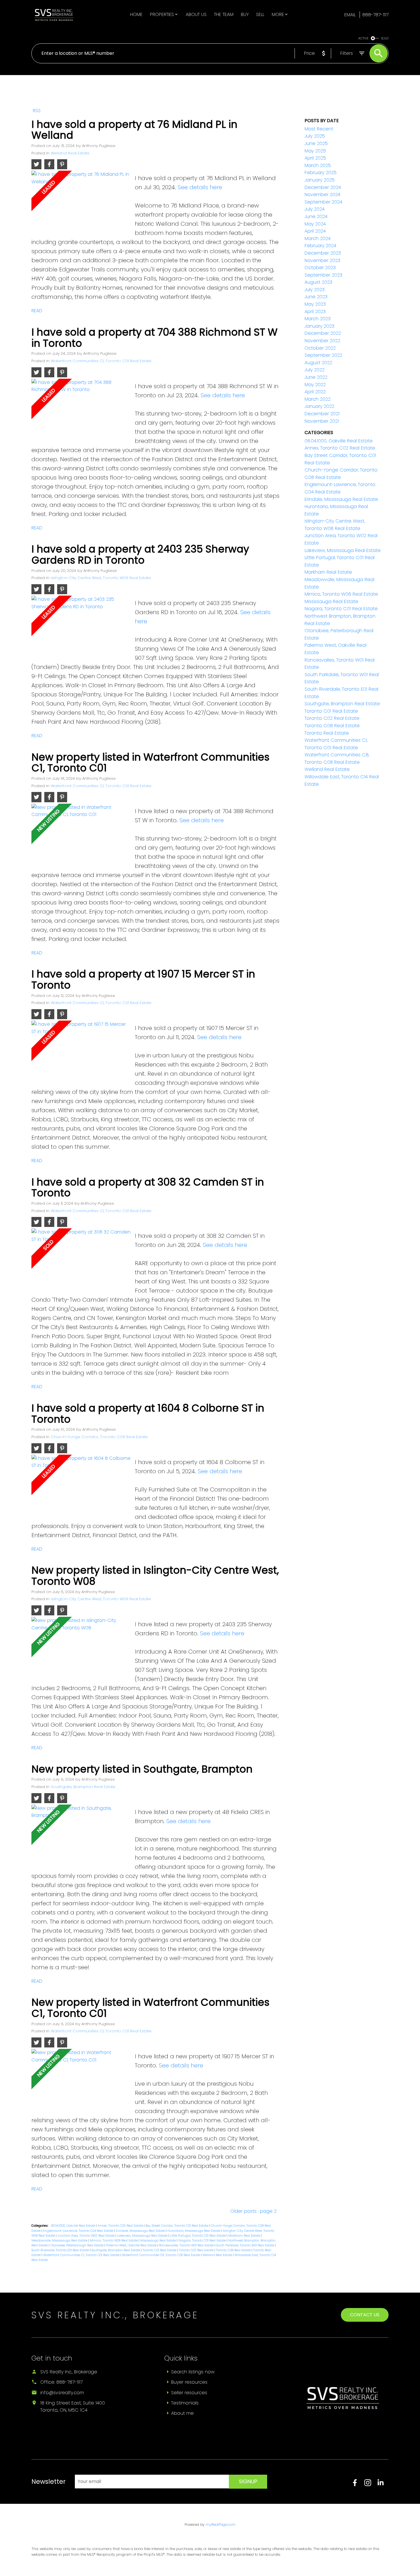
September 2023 (323, 275)
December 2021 (322, 414)
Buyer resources (189, 2382)
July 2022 (315, 370)
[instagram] (371, 2485)
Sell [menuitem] (260, 14)
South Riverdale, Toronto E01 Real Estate (61, 2250)
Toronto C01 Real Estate (160, 2250)
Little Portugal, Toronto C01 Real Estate (198, 2236)
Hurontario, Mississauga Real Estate (194, 2231)
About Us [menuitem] (196, 14)
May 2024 (315, 224)
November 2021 (322, 421)
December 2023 (323, 253)
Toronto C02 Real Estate (197, 2250)
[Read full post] (81, 201)
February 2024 (320, 246)
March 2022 (318, 399)
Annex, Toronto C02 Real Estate (121, 2226)
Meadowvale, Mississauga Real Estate (60, 2241)
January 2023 (319, 326)
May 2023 (315, 304)
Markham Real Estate (245, 2236)
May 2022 (315, 385)
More (278, 14)
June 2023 (316, 297)
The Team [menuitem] (224, 14)
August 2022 (318, 363)
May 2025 (315, 151)
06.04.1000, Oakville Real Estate (73, 2226)
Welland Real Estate (70, 153)
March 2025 (318, 165)
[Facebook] (358, 2485)
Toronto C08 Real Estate (234, 2250)
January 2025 (320, 180)
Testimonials (185, 2403)
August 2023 (318, 282)
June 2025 (316, 143)
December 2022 (323, 333)
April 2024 (315, 231)
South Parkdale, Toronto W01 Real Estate (246, 2245)
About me (182, 2413)
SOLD (385, 38)
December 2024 (323, 187)
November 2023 (322, 260)
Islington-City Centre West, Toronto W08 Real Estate (101, 578)
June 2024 (316, 216)
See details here (200, 187)
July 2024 (315, 209)
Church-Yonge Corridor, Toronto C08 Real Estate (99, 1437)
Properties (162, 14)
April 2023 (315, 312)
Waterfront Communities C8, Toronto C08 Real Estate (161, 2255)
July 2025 (315, 136)
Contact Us (365, 2315)
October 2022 (320, 348)
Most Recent (319, 129)
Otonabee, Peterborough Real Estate (77, 2245)
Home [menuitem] (136, 14)
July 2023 (315, 290)
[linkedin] (383, 2485)
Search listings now (193, 2372)
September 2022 (323, 355)
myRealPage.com (221, 2524)
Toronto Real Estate (327, 733)
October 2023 (320, 268)
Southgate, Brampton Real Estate (83, 1787)
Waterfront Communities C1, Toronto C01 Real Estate (101, 361)
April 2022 (315, 392)
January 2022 (319, 406)
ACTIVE (363, 38)
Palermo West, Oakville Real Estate (132, 2245)
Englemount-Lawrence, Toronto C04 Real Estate (79, 2231)
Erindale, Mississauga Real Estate (141, 2231)
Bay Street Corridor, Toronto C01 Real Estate (177, 2226)
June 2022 (316, 377)
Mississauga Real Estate (158, 2241)
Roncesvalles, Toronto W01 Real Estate (187, 2245)
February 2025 (321, 173)
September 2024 (323, 202)
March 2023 (318, 319)
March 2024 (318, 238)
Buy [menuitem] (245, 14)
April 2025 (315, 158)
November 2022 (322, 341)
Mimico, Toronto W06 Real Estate (114, 2241)
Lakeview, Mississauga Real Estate (143, 2236)
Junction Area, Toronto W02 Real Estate (86, 2236)
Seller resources (189, 2393)
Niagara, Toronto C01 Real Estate (202, 2241)
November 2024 (322, 194)
